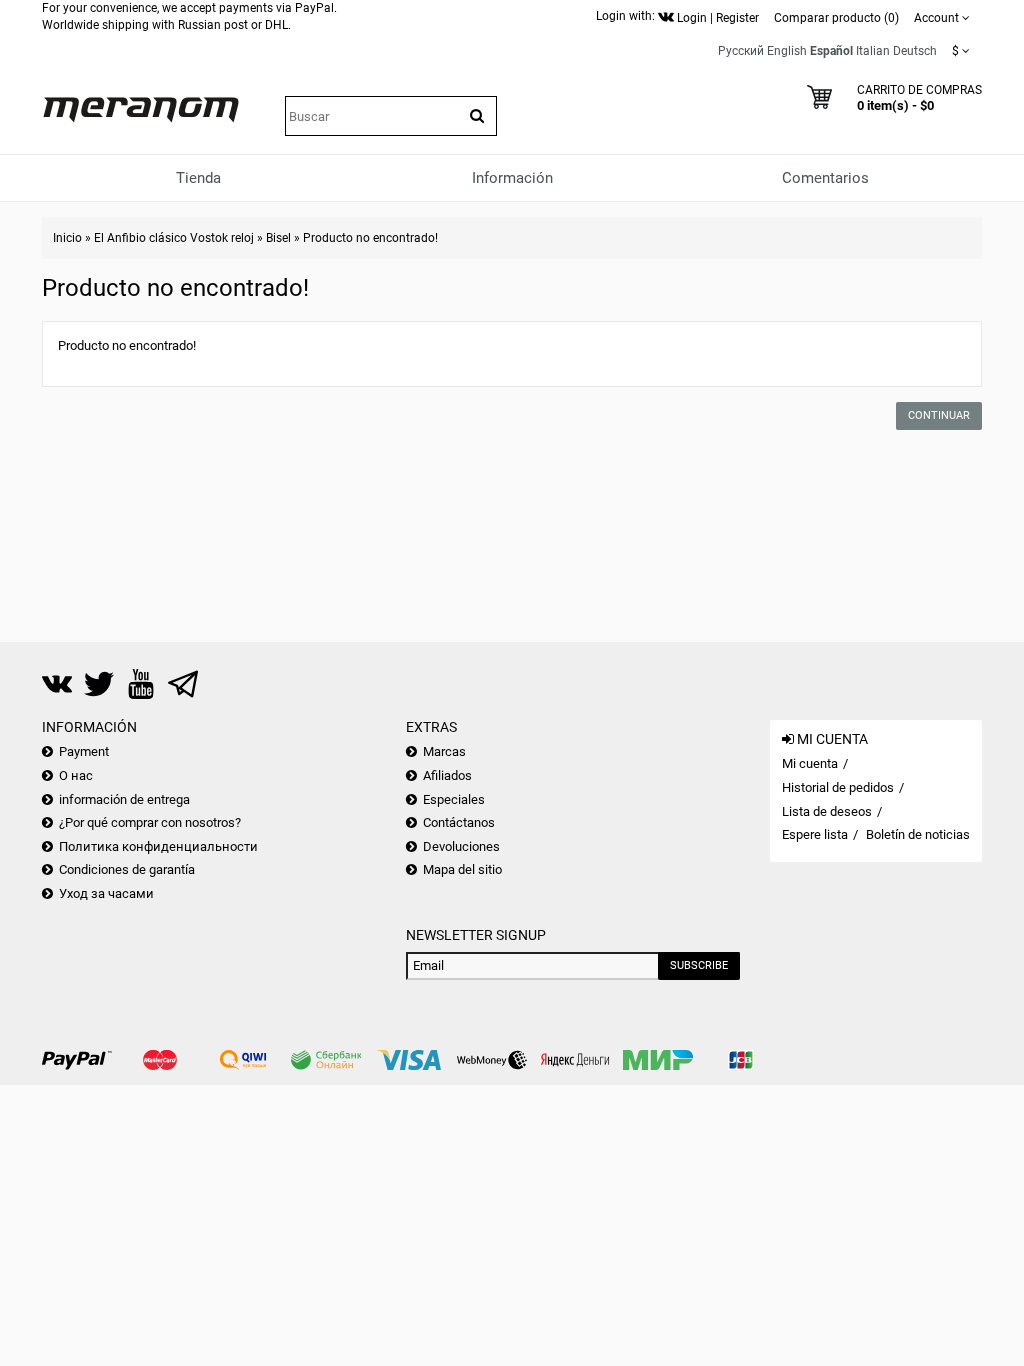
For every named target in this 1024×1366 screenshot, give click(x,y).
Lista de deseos (827, 811)
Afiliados (447, 775)
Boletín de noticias (918, 834)
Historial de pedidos (838, 787)
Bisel (278, 238)
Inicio (67, 238)
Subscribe (699, 965)
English (787, 51)
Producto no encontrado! (370, 238)
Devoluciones (461, 846)
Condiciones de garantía (127, 869)
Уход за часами (106, 893)
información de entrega (124, 799)
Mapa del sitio (462, 869)
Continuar (939, 415)
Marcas (444, 751)
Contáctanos (459, 822)
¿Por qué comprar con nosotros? (150, 822)
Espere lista (815, 834)
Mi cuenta (810, 763)
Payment (84, 751)
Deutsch (915, 51)
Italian (873, 51)
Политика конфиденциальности (158, 846)
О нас (76, 775)
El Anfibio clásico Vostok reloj (174, 238)
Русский (741, 51)
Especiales (454, 799)
